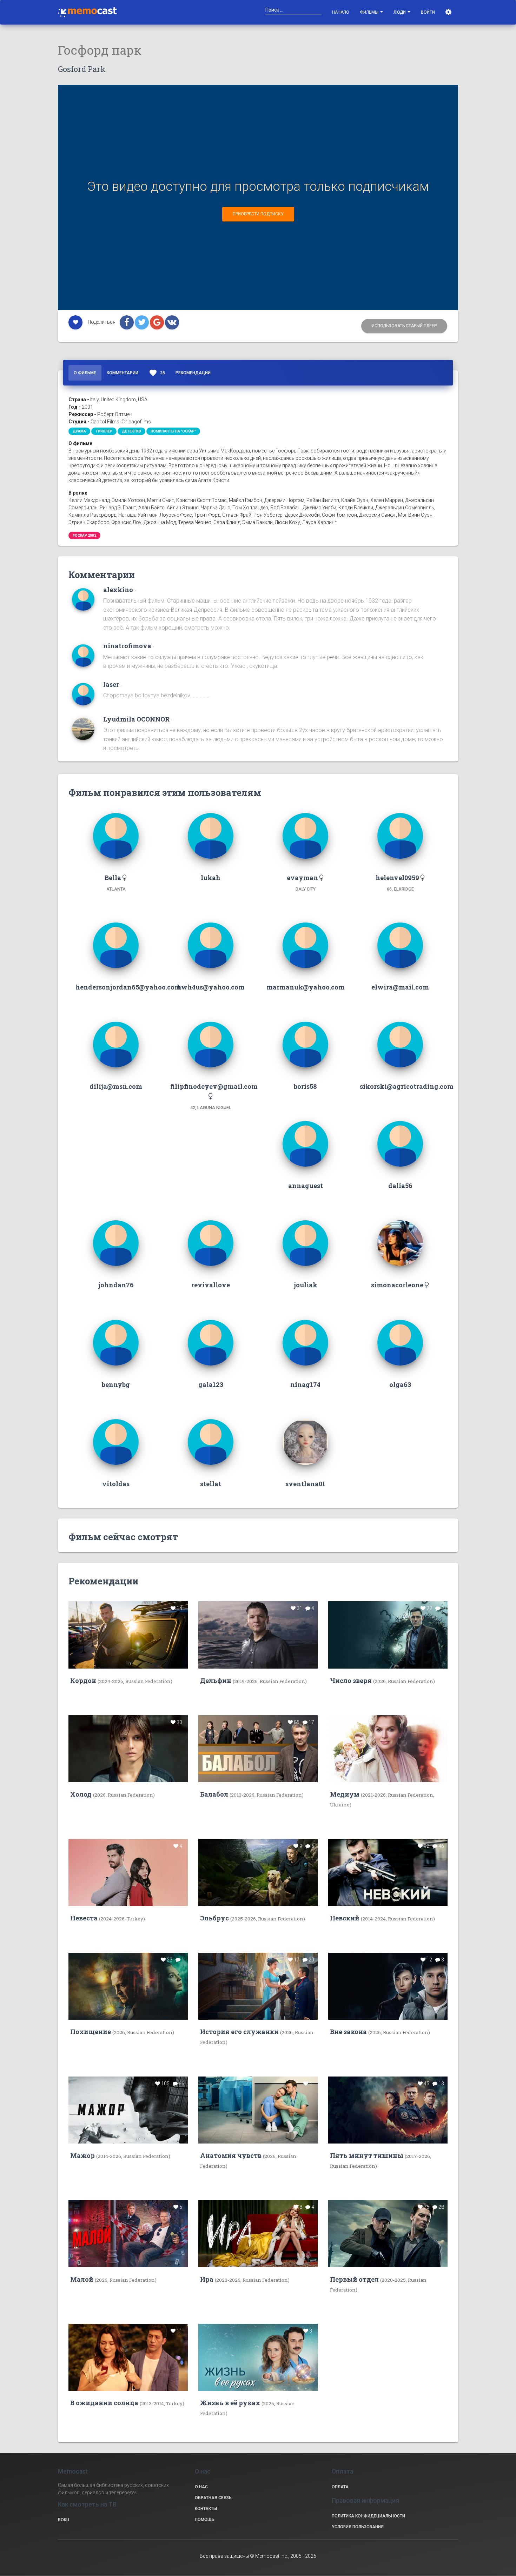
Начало (341, 12)
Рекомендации (193, 373)
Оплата (340, 2487)
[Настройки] (449, 12)
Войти (428, 12)
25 (157, 373)
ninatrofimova (127, 646)
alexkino (118, 590)
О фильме (85, 373)
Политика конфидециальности (368, 2516)
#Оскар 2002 (84, 535)
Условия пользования (358, 2527)
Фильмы (370, 12)
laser (111, 684)
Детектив (131, 431)
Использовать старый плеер (404, 326)
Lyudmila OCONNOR (136, 719)
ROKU (64, 2520)
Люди (400, 12)
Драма (79, 431)
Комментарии (123, 373)
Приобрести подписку (258, 214)
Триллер (104, 431)
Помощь (205, 2520)
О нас (201, 2487)
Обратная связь (213, 2498)
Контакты (206, 2509)
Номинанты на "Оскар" (173, 431)
